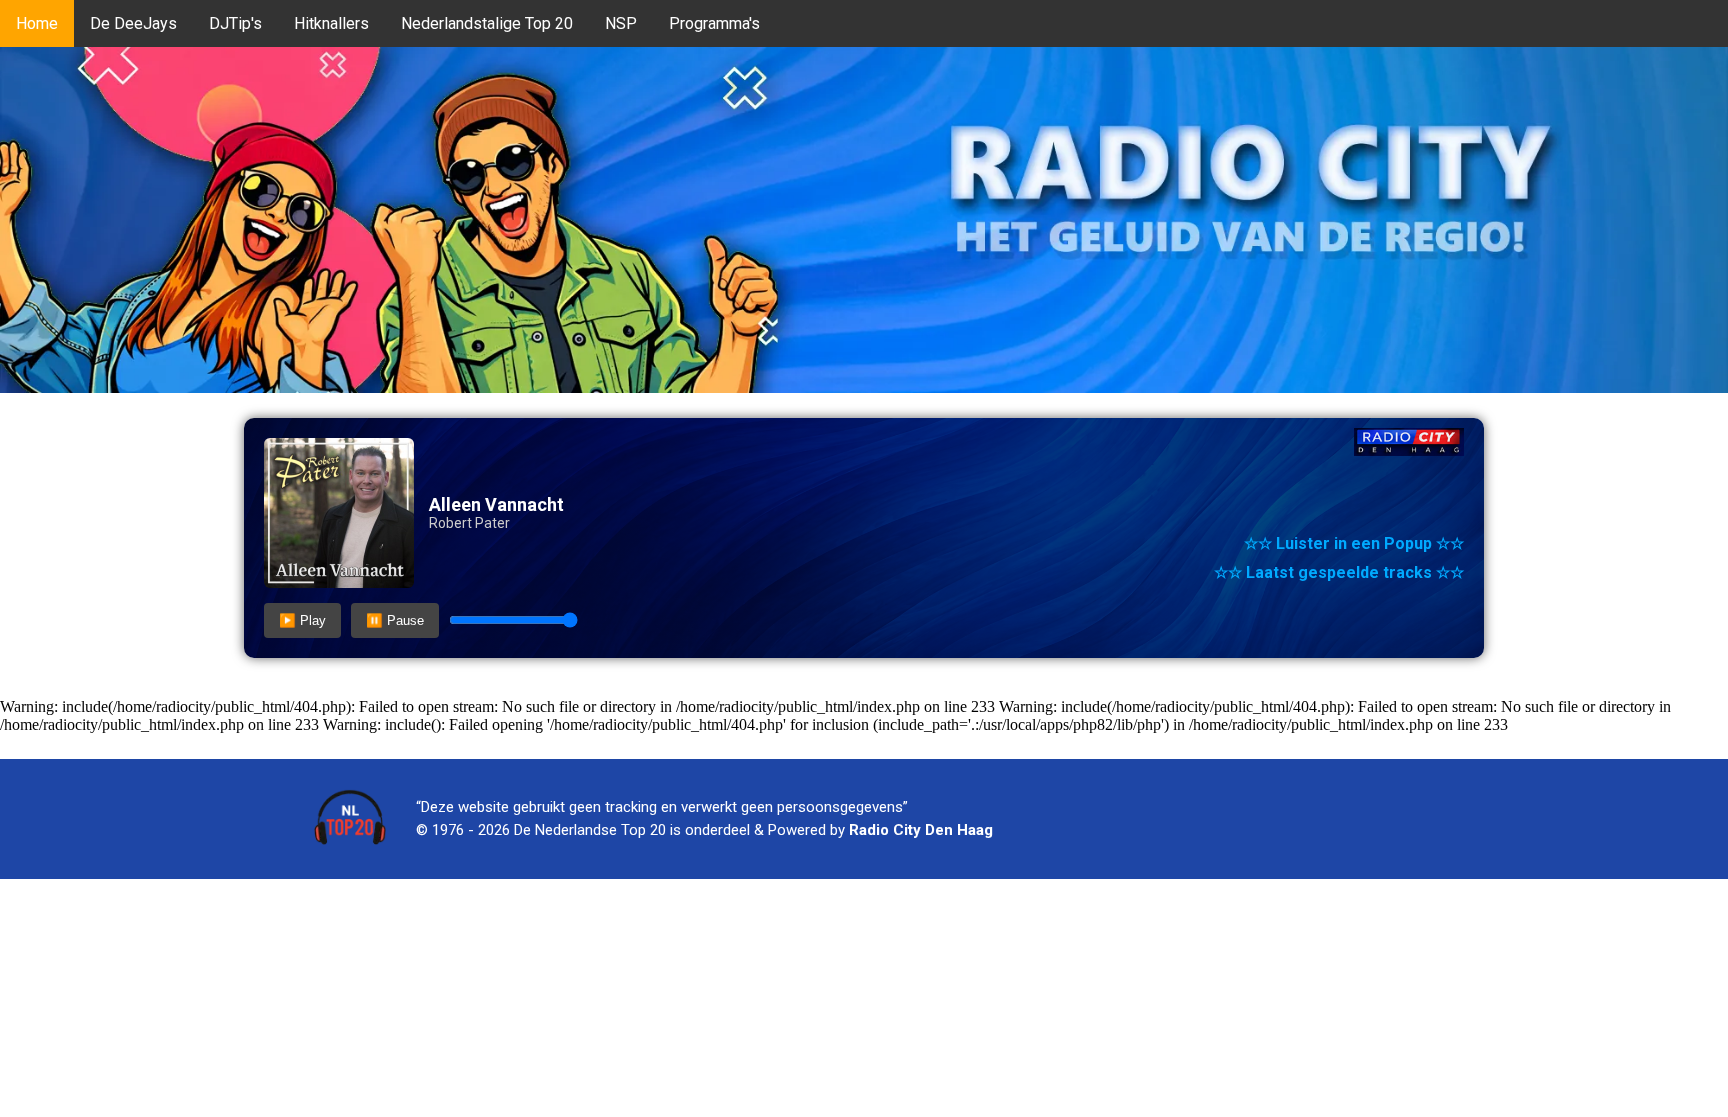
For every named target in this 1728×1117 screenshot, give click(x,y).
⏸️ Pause (395, 620)
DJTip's (235, 23)
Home (37, 23)
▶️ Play (302, 620)
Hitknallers (331, 23)
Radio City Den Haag (921, 830)
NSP (621, 23)
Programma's (714, 23)
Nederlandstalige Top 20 (487, 23)
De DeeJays (133, 23)
